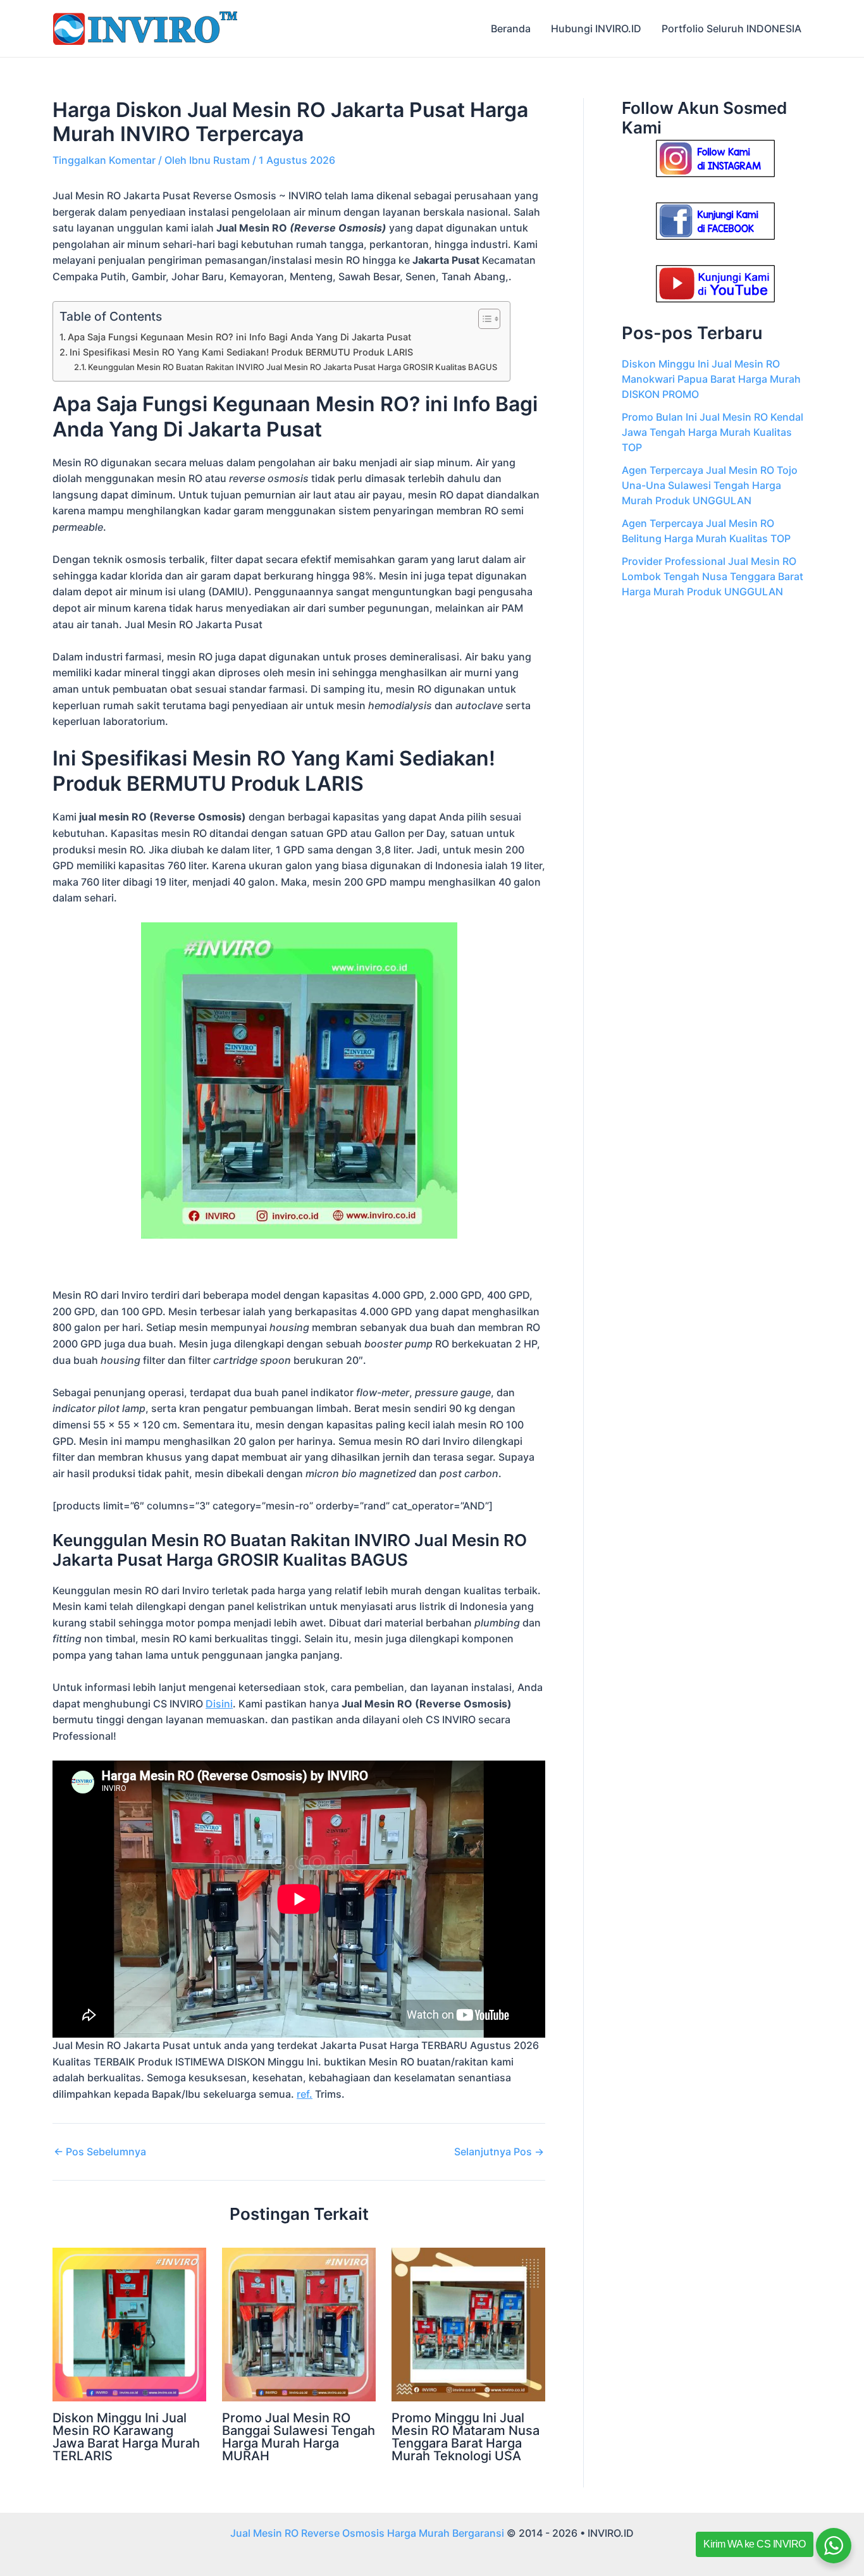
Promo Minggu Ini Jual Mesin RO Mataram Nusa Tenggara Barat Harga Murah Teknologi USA (466, 2437)
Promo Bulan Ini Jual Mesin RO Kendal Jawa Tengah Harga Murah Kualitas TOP (713, 432)
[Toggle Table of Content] (483, 319)
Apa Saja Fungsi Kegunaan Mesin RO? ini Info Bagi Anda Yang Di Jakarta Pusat (239, 337)
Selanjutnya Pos (499, 2152)
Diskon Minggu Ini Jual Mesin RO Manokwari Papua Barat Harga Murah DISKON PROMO (711, 379)
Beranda (511, 28)
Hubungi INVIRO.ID (596, 28)
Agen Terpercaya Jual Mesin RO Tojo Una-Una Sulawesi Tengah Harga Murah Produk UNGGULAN (710, 485)
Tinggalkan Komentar (104, 160)
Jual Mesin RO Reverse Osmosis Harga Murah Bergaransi (367, 2533)
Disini (219, 1704)
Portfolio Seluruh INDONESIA (731, 28)
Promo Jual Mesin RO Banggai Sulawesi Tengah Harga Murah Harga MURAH (299, 2437)
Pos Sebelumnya (100, 2152)
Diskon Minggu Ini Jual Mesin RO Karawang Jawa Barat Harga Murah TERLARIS (126, 2437)
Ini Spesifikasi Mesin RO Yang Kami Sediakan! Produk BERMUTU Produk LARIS (241, 352)
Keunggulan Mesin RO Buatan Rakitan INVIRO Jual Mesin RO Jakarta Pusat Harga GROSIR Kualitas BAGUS (293, 367)
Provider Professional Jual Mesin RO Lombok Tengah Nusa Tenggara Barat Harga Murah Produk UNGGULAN (713, 576)
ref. (305, 2094)
